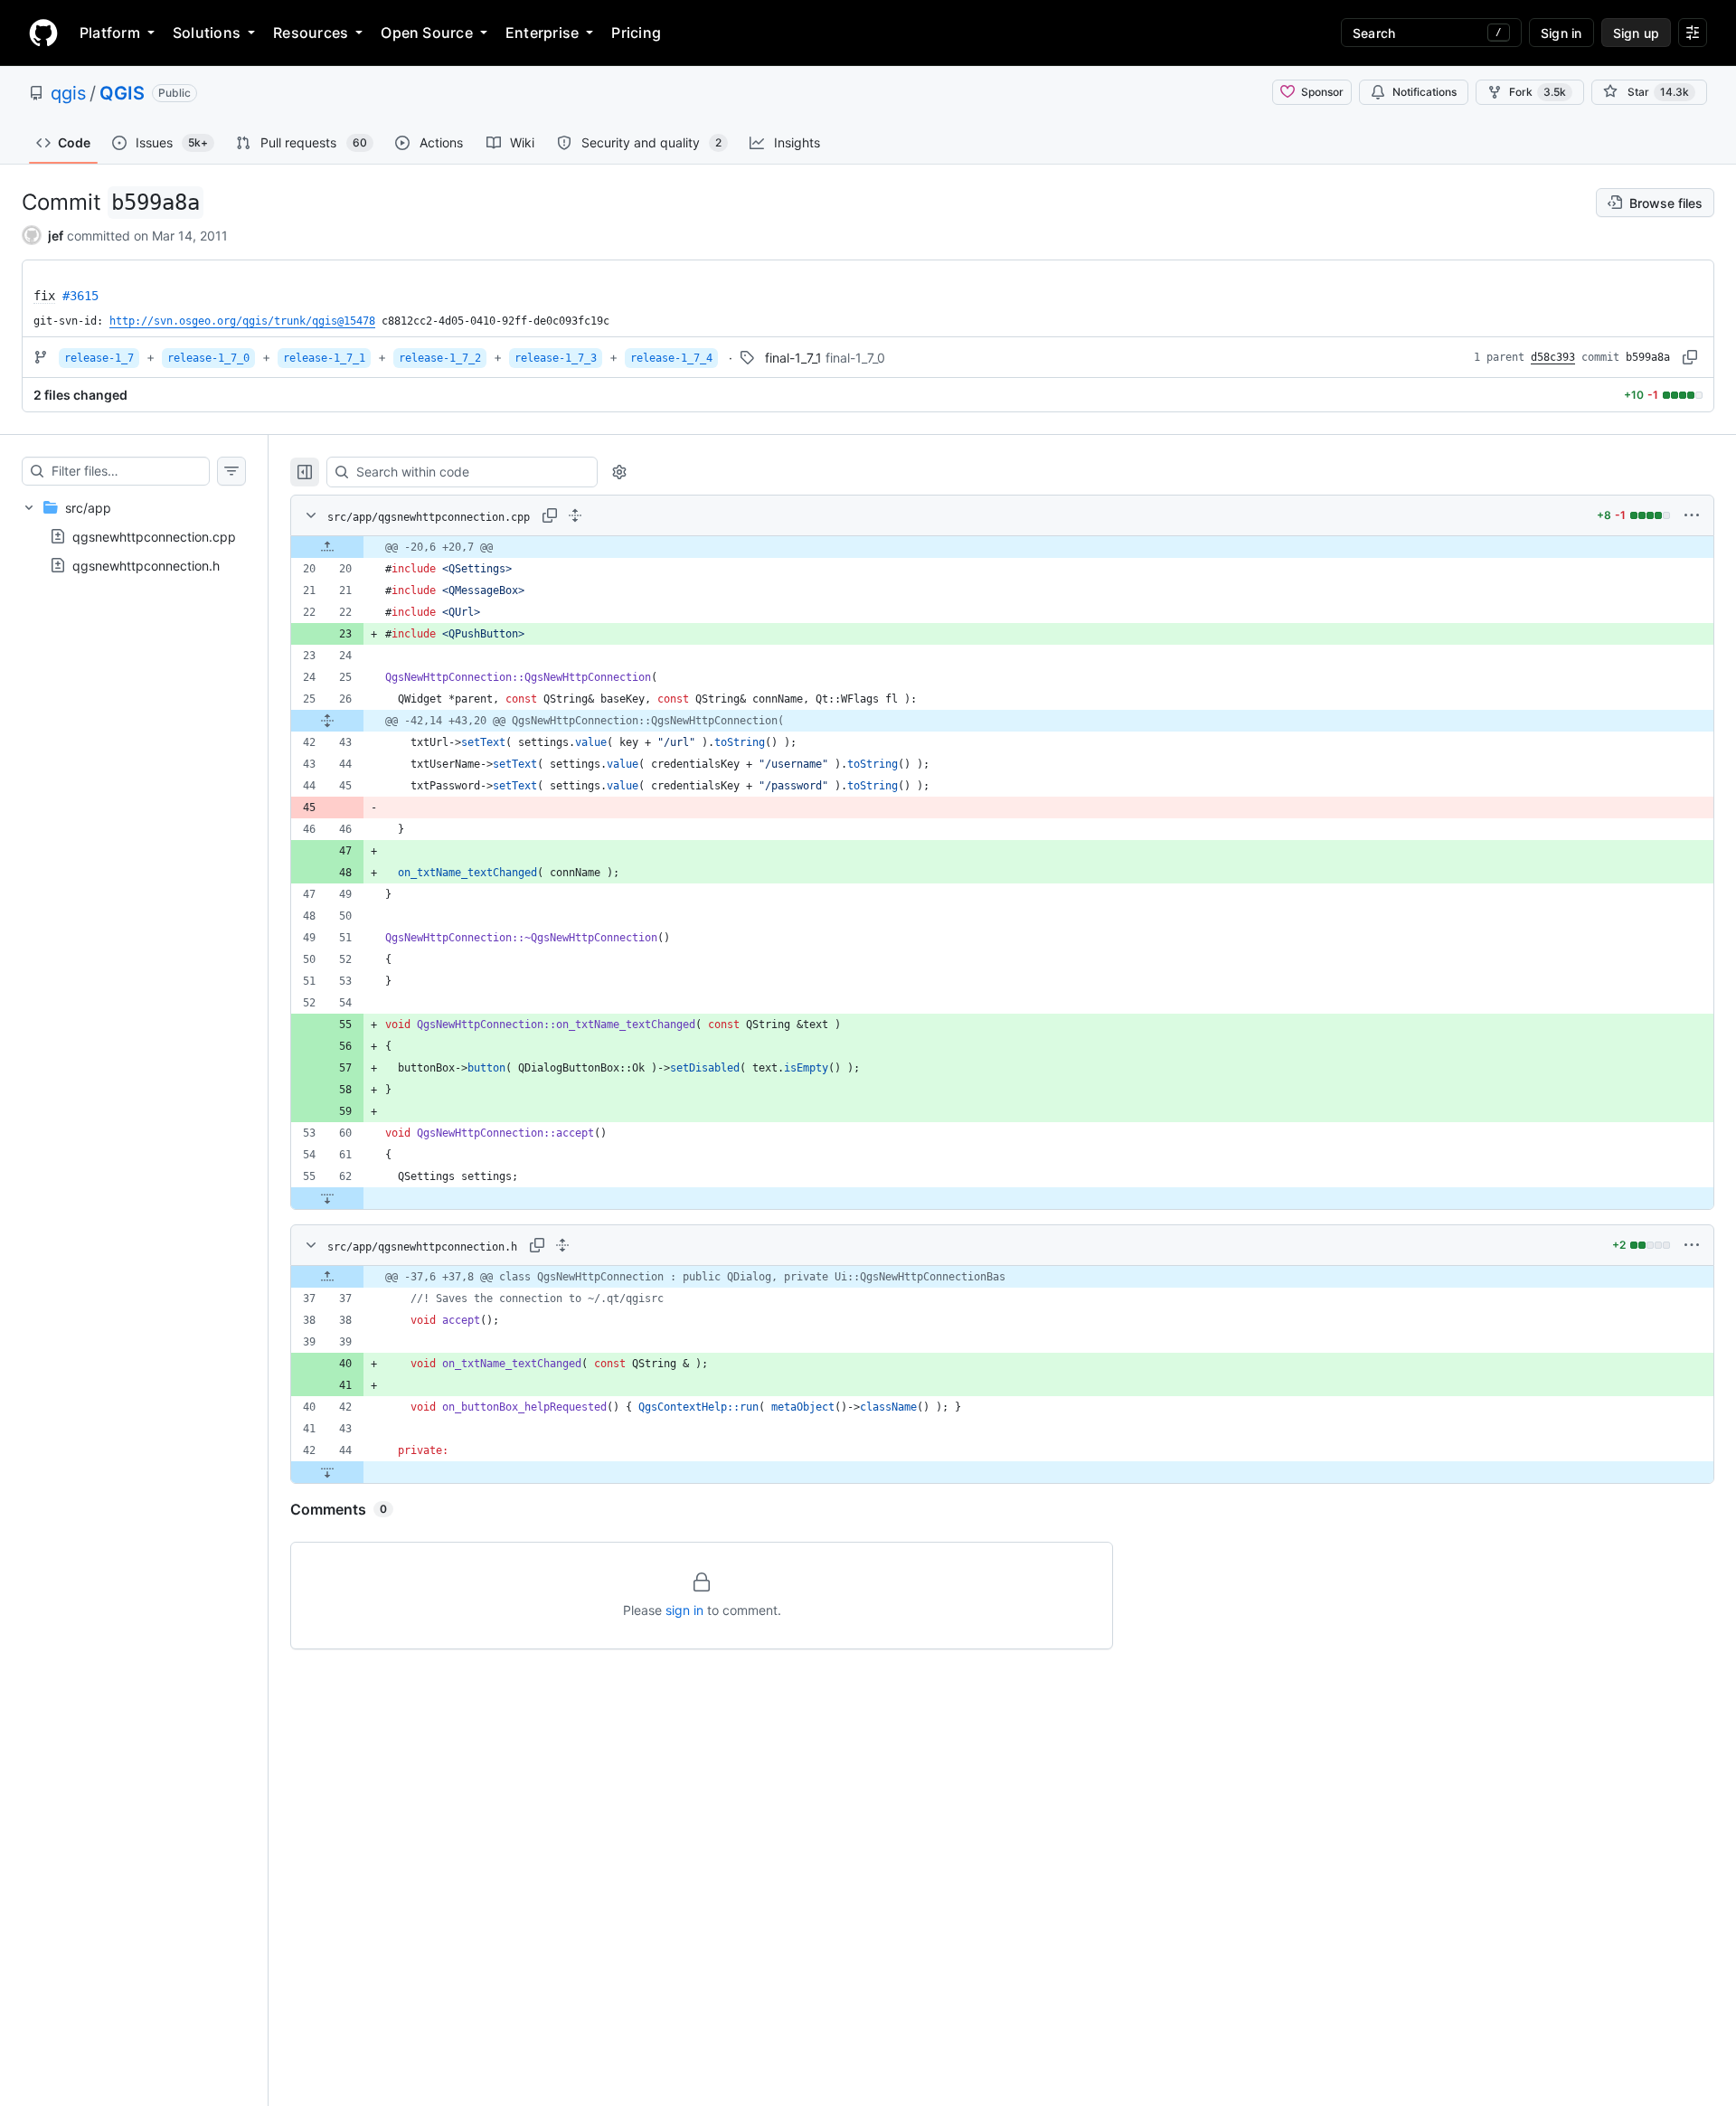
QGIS (122, 93)
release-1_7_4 (671, 358)
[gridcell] (1002, 547)
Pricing (636, 33)
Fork (1538, 92)
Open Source (427, 33)
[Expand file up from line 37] (327, 1277)
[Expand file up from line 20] (327, 547)
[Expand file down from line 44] (327, 1472)
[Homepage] (43, 33)
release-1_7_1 (324, 358)
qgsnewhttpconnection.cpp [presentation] (154, 537)
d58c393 (1553, 357)
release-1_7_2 (440, 358)
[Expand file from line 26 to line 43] (327, 721)
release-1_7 (99, 358)
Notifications (1425, 92)
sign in (684, 1610)
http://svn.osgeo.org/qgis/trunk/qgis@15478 (242, 321)
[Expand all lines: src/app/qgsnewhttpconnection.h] (562, 1245)
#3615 (80, 296)
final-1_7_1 (793, 358)
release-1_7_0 (208, 358)
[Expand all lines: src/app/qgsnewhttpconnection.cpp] (575, 515)
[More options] (1692, 515)
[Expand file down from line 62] (327, 1198)
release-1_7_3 (556, 358)
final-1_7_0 (855, 358)
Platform (110, 33)
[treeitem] (134, 536)
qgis (68, 93)
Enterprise (542, 33)
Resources (311, 33)
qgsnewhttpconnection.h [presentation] (146, 566)
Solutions (207, 33)
